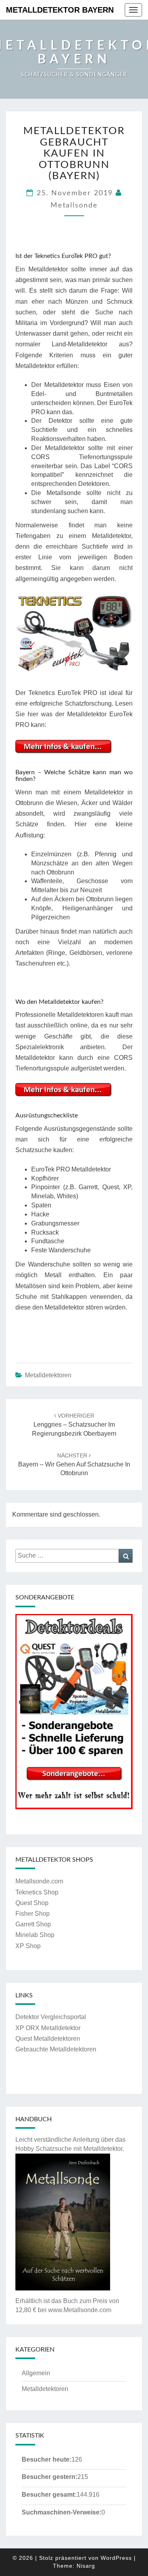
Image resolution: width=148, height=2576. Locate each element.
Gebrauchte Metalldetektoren (56, 2049)
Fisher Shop (33, 1914)
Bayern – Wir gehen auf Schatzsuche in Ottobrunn (74, 1465)
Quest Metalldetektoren (48, 2039)
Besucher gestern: (50, 2477)
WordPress (116, 2558)
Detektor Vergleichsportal (51, 2017)
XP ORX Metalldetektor (48, 2028)
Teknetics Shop (37, 1892)
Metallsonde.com (39, 1881)
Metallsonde (74, 205)
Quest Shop (32, 1903)
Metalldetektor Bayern (60, 10)
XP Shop (28, 1946)
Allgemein (36, 2373)
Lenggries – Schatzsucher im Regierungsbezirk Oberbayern (74, 1425)
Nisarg (86, 2566)
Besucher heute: (47, 2459)
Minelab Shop (35, 1935)
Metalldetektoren (48, 1375)
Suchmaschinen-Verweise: (62, 2512)
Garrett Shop (33, 1924)
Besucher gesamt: (49, 2495)
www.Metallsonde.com (80, 2310)
